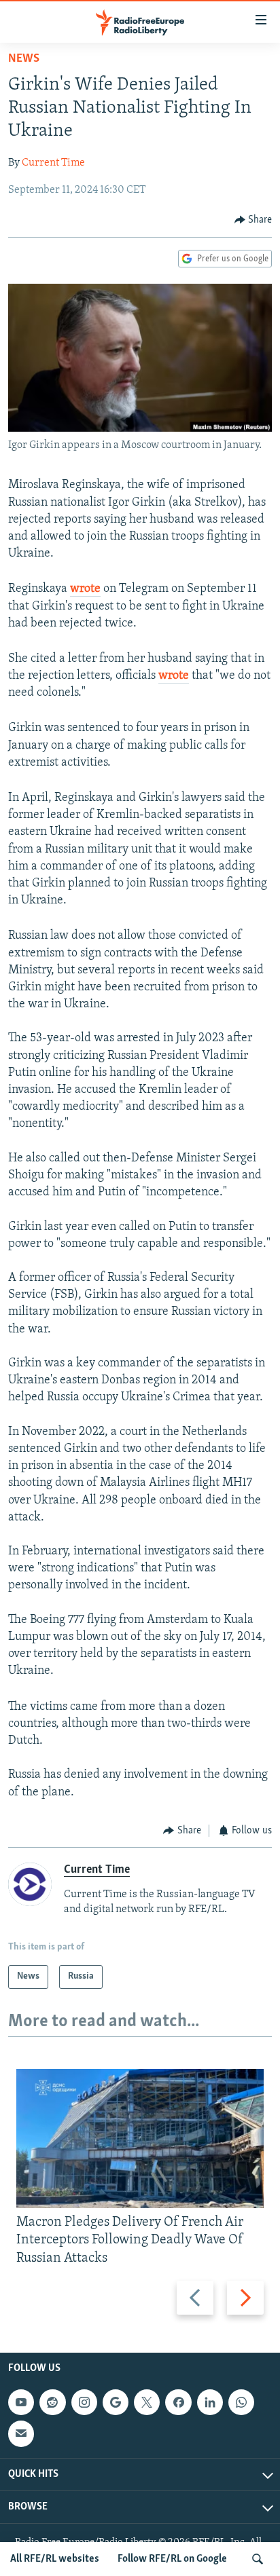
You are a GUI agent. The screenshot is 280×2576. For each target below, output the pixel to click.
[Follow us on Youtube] (21, 2402)
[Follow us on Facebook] (178, 2402)
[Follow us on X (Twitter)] (147, 2402)
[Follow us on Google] (116, 2402)
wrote (85, 589)
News (24, 59)
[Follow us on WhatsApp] (241, 2402)
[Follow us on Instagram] (84, 2402)
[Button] (253, 220)
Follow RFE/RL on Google (172, 2559)
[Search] (258, 2559)
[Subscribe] (21, 2433)
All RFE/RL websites (55, 2559)
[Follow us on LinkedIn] (210, 2402)
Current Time (53, 163)
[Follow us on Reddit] (52, 2402)
